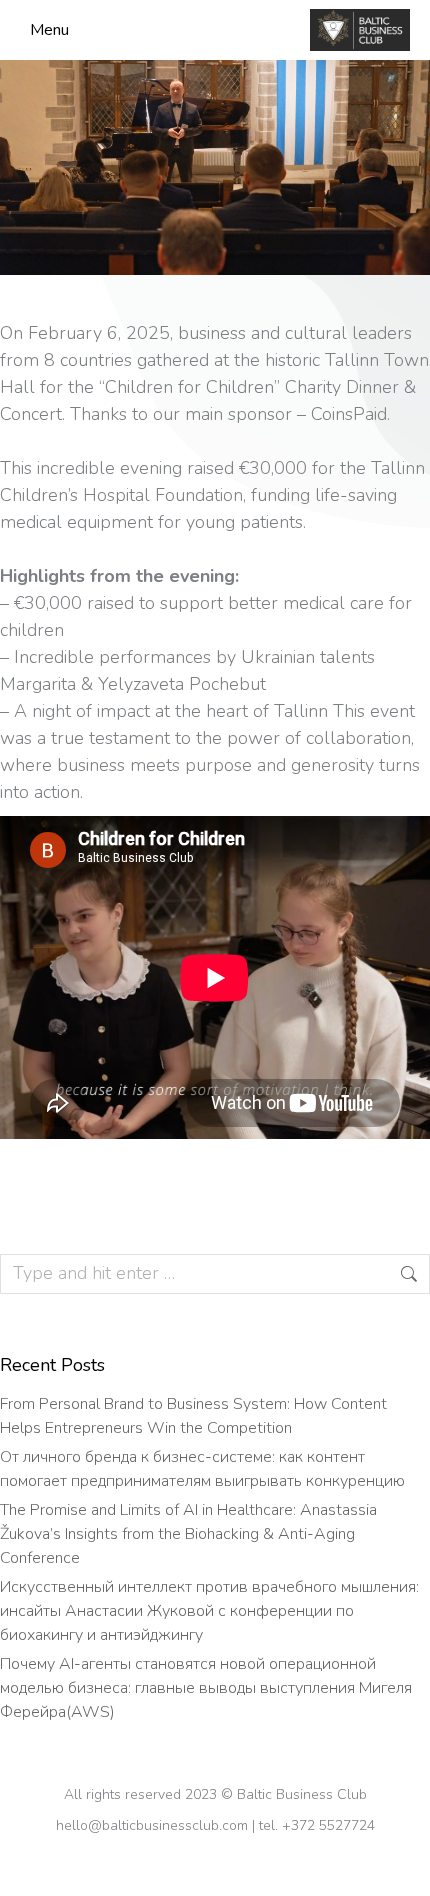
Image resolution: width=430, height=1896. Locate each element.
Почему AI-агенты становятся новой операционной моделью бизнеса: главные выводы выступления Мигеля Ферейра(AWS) (206, 1688)
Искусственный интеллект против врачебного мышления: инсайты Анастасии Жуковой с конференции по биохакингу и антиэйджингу (209, 1611)
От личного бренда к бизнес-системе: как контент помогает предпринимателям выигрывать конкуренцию (204, 1469)
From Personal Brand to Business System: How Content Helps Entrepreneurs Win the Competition (193, 1416)
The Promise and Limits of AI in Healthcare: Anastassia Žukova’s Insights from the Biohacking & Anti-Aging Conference (188, 1534)
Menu (49, 30)
